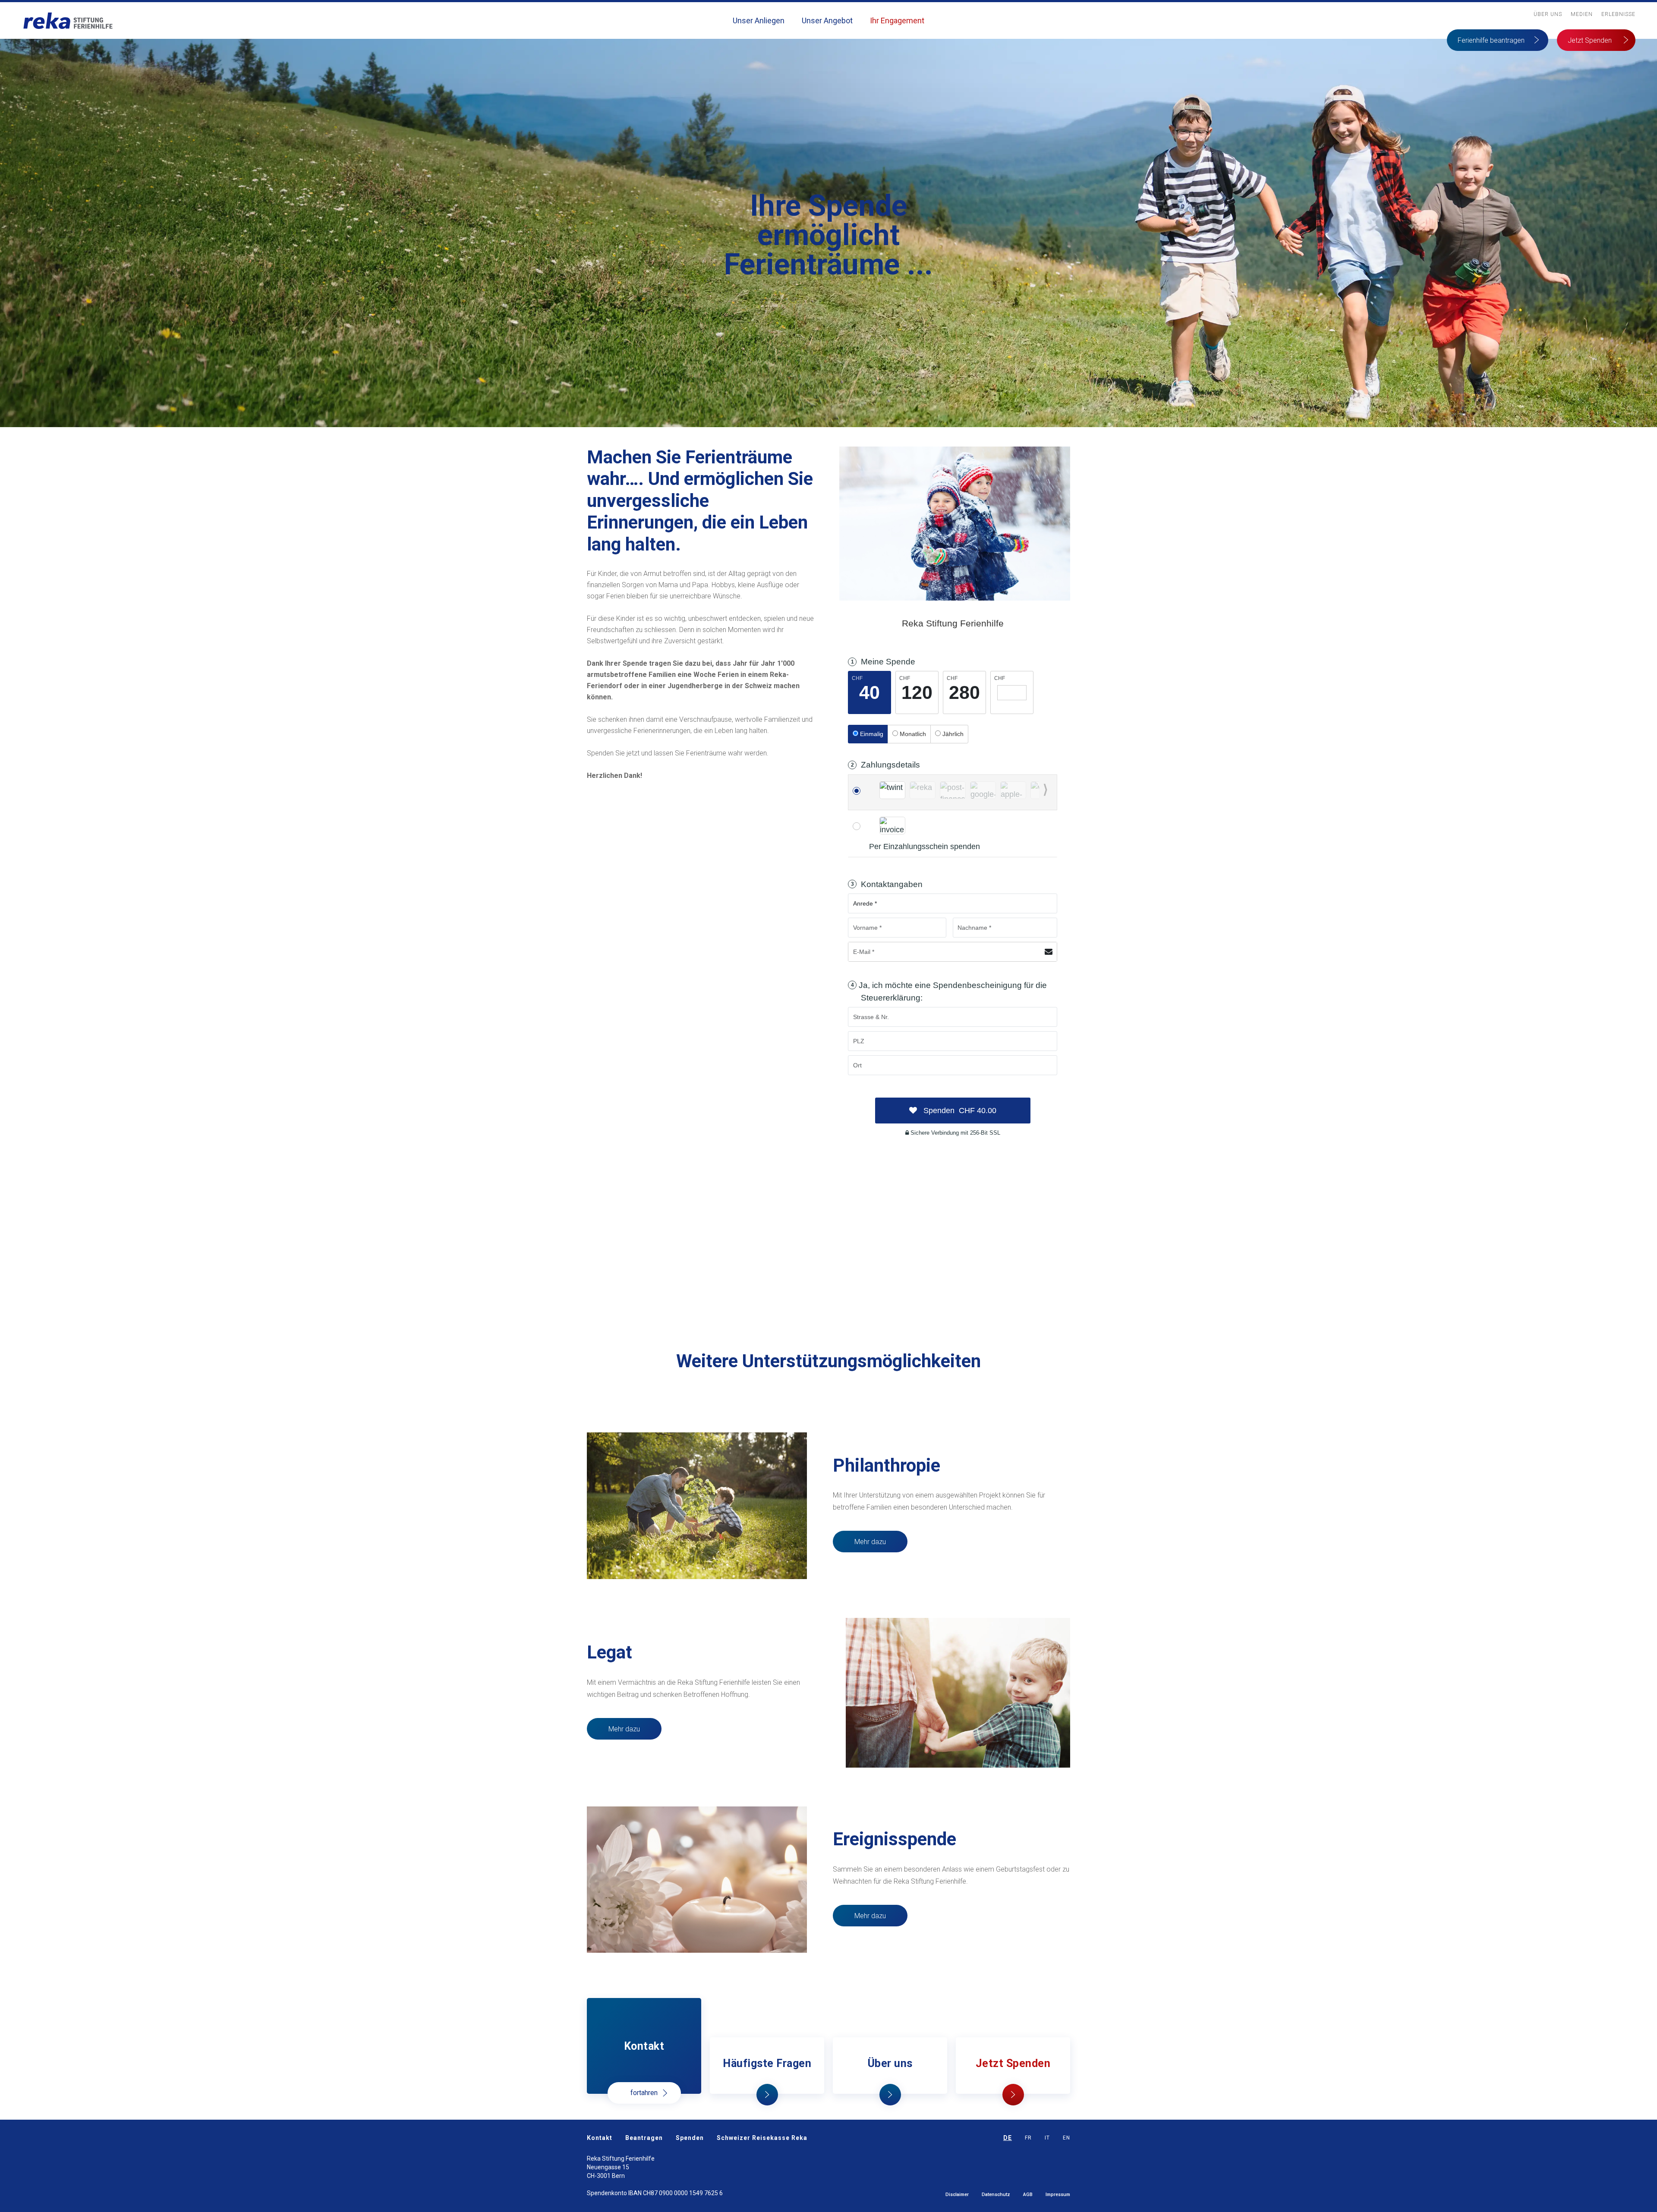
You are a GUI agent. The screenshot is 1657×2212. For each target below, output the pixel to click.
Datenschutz (996, 2195)
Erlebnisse (1618, 14)
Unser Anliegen (759, 20)
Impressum (1058, 2195)
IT (1047, 2138)
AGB (1028, 2195)
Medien (1582, 14)
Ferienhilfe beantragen (1491, 40)
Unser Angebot (827, 20)
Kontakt (600, 2138)
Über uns (1548, 14)
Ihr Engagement (897, 20)
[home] (68, 20)
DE (1008, 2138)
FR (1028, 2138)
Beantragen (644, 2138)
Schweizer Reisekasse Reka (762, 2138)
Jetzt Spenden (1590, 40)
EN (1066, 2138)
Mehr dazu (870, 1542)
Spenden (690, 2138)
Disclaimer (957, 2195)
